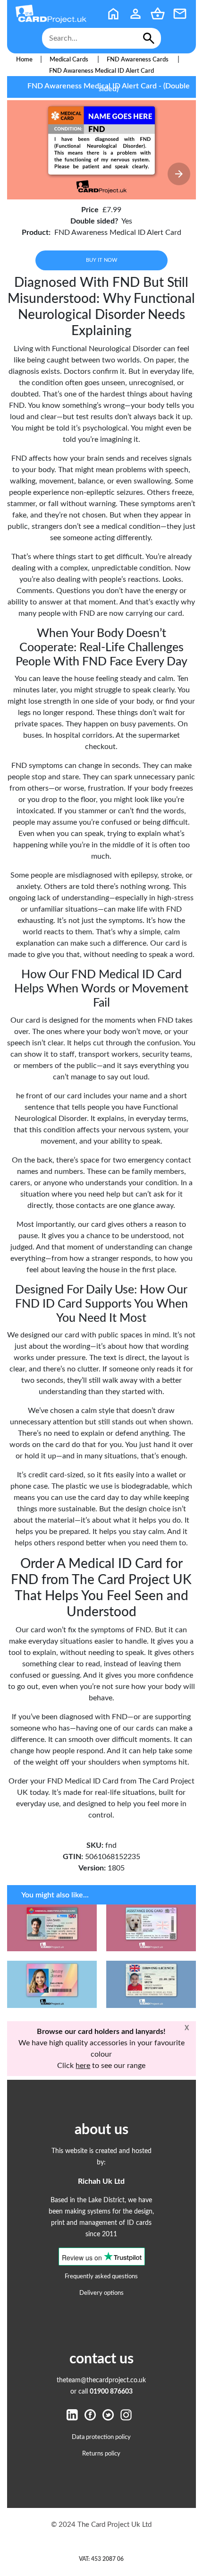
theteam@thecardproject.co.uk (101, 2380)
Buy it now (101, 260)
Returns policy (101, 2454)
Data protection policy (101, 2437)
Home (24, 60)
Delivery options (101, 2293)
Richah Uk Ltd (101, 2181)
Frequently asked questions (101, 2276)
